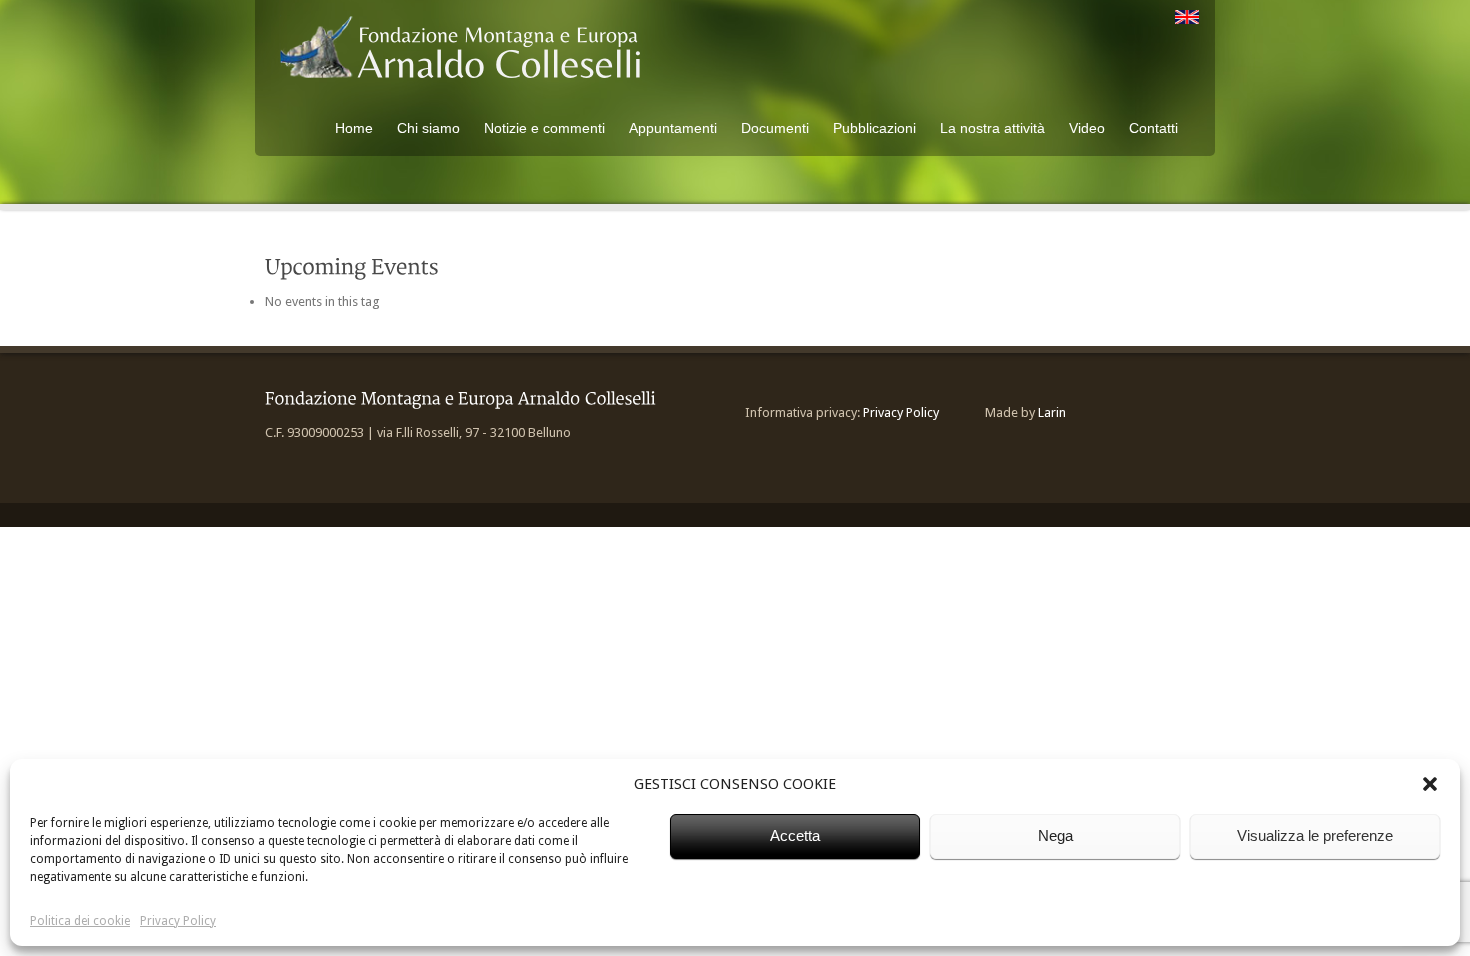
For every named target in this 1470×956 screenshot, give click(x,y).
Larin (1052, 412)
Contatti (1153, 128)
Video (1087, 128)
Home (354, 128)
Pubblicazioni (874, 128)
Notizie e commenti (544, 128)
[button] (1430, 784)
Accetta (795, 835)
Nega (1055, 835)
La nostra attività (992, 128)
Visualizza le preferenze (1315, 835)
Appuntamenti (673, 128)
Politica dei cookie (80, 921)
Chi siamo (428, 128)
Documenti (775, 128)
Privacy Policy (178, 921)
